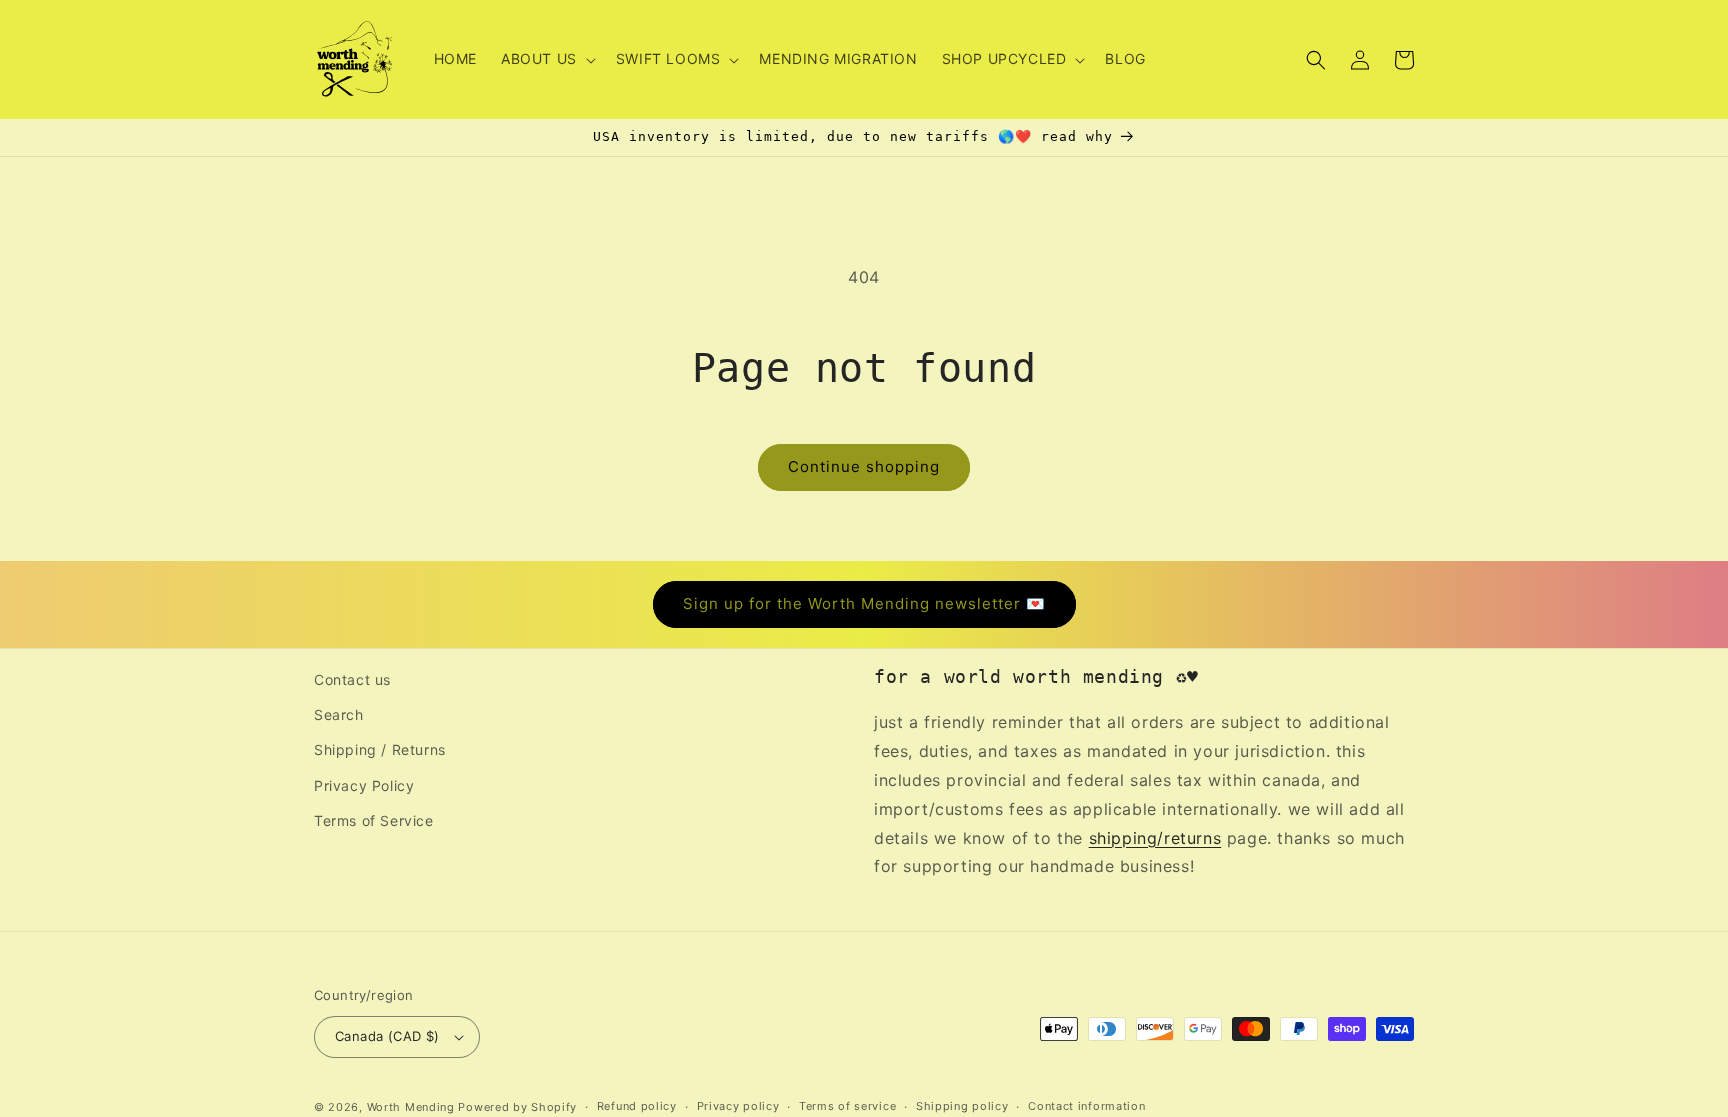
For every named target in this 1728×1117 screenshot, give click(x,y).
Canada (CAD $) (387, 1036)
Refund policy (637, 1106)
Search (339, 714)
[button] (546, 59)
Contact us (352, 679)
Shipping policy (962, 1106)
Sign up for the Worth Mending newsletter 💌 (864, 603)
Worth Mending (411, 1107)
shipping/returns (1155, 838)
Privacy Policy (364, 785)
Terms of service (847, 1106)
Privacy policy (738, 1106)
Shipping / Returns (380, 749)
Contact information (1086, 1106)
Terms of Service (374, 820)
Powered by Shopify (517, 1107)
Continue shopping (864, 466)
